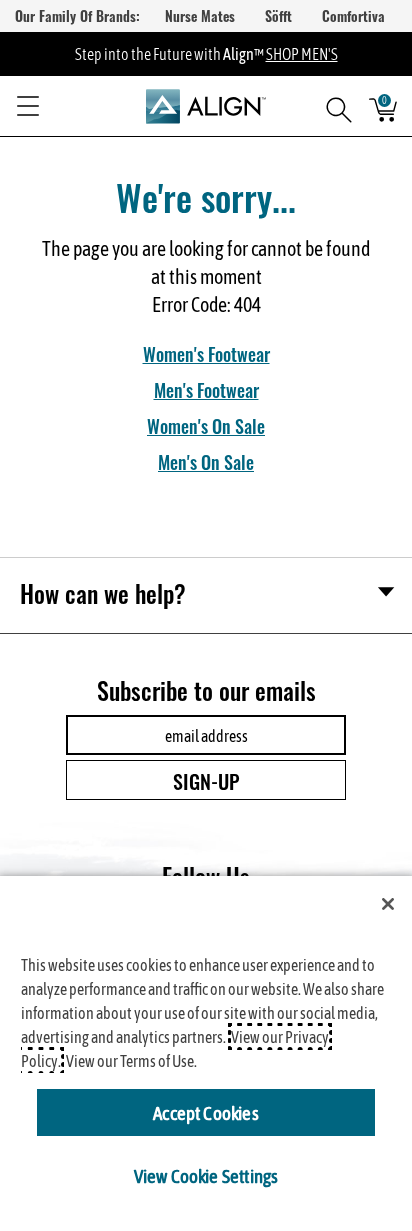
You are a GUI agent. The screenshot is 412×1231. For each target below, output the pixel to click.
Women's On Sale (206, 425)
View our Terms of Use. (131, 1060)
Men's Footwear (206, 389)
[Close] (388, 904)
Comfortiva (353, 15)
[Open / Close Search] (332, 106)
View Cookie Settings (206, 1175)
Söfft (278, 15)
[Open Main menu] (28, 106)
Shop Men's (302, 53)
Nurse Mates (200, 15)
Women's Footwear (206, 353)
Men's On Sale (206, 461)
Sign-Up (206, 780)
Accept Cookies (206, 1112)
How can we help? (103, 593)
